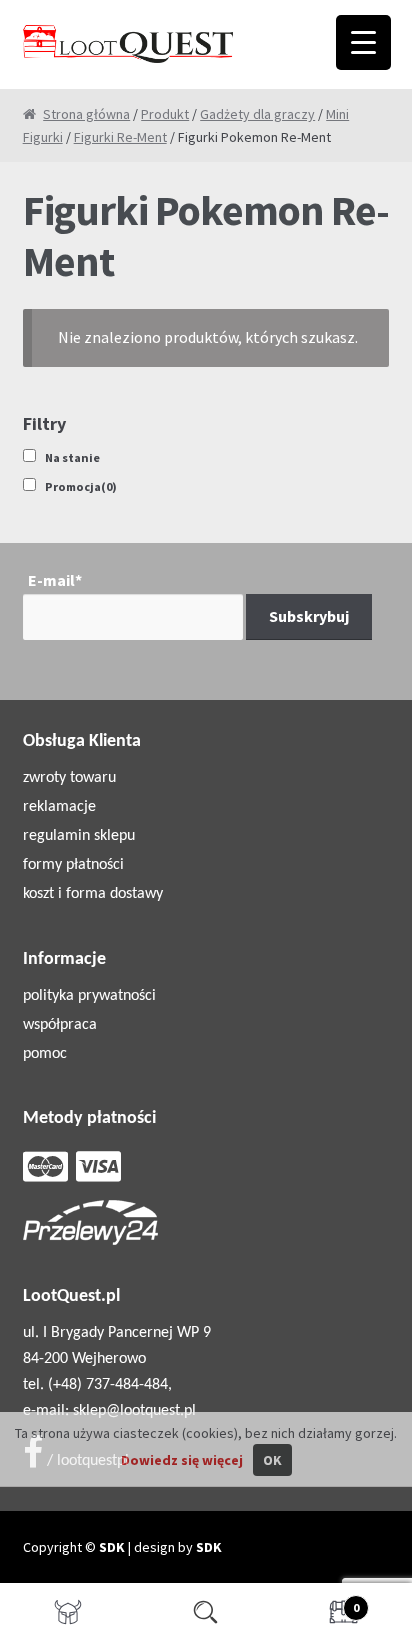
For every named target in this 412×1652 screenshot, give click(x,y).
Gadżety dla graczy (257, 114)
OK (272, 1460)
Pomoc (45, 1054)
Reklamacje (59, 807)
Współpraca (60, 1025)
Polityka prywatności (89, 996)
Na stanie (72, 457)
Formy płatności (73, 865)
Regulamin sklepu (79, 836)
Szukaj (205, 1618)
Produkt (165, 114)
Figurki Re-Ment (120, 137)
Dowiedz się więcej (182, 1460)
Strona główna (86, 114)
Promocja (81, 486)
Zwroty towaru (69, 778)
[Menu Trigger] (363, 42)
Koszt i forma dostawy (93, 894)
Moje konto (68, 1618)
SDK (112, 1547)
